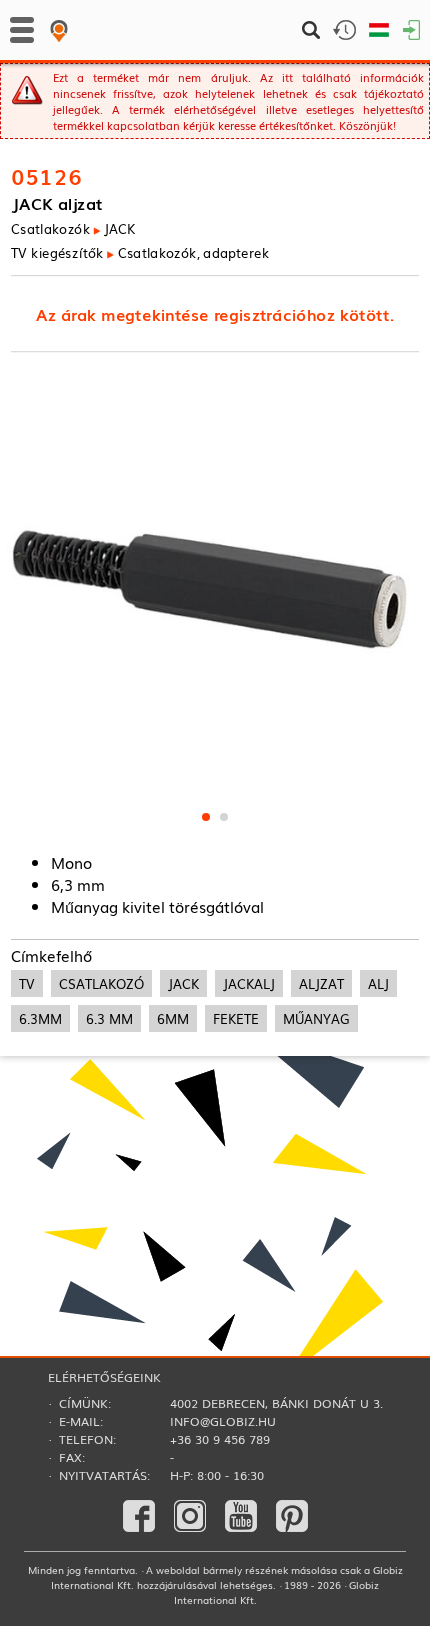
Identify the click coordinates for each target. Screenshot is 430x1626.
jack (183, 983)
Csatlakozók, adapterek (193, 251)
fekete (236, 1018)
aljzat (321, 983)
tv (27, 983)
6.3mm (40, 1018)
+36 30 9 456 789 (220, 1439)
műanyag (316, 1018)
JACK (119, 228)
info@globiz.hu (223, 1421)
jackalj (249, 983)
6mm (173, 1018)
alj (378, 983)
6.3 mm (109, 1018)
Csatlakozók (50, 228)
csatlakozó (101, 983)
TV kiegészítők (57, 251)
